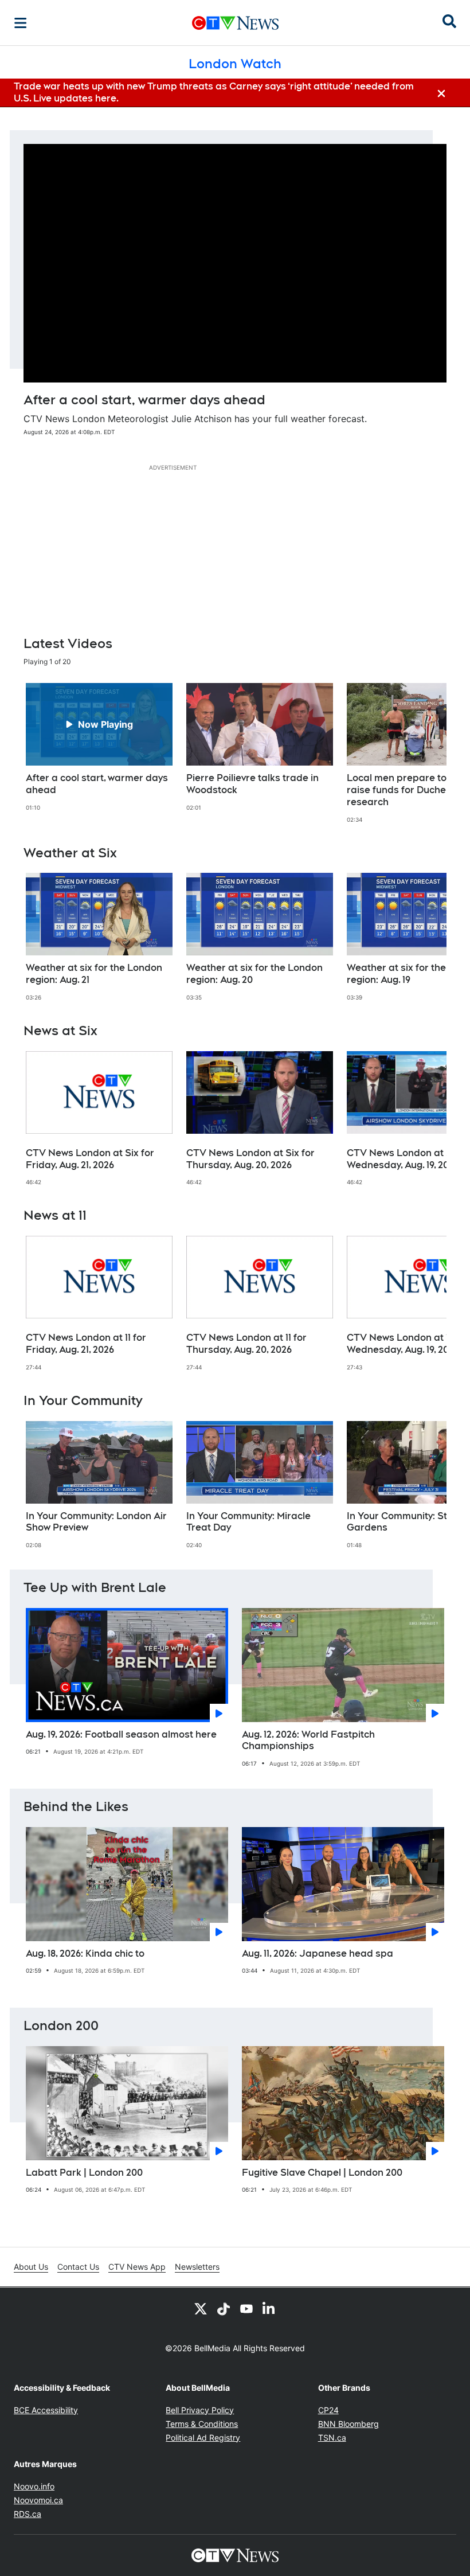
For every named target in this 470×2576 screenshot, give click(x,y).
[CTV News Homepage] (235, 23)
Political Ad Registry (203, 2438)
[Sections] (21, 23)
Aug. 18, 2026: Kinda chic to (85, 1954)
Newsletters (197, 2267)
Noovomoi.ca (38, 2500)
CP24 (328, 2410)
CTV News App (137, 2267)
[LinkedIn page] (269, 2308)
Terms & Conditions (202, 2424)
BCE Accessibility (46, 2410)
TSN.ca (332, 2438)
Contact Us (78, 2267)
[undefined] (99, 747)
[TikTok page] (224, 2308)
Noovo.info (34, 2486)
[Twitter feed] (201, 2308)
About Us (31, 2267)
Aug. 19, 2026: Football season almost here (121, 1734)
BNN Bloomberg (348, 2424)
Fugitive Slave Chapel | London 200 (322, 2173)
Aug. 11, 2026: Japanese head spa (318, 1954)
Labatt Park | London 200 (84, 2173)
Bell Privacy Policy (200, 2410)
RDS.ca (28, 2514)
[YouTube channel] (246, 2308)
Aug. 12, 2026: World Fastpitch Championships (308, 1740)
